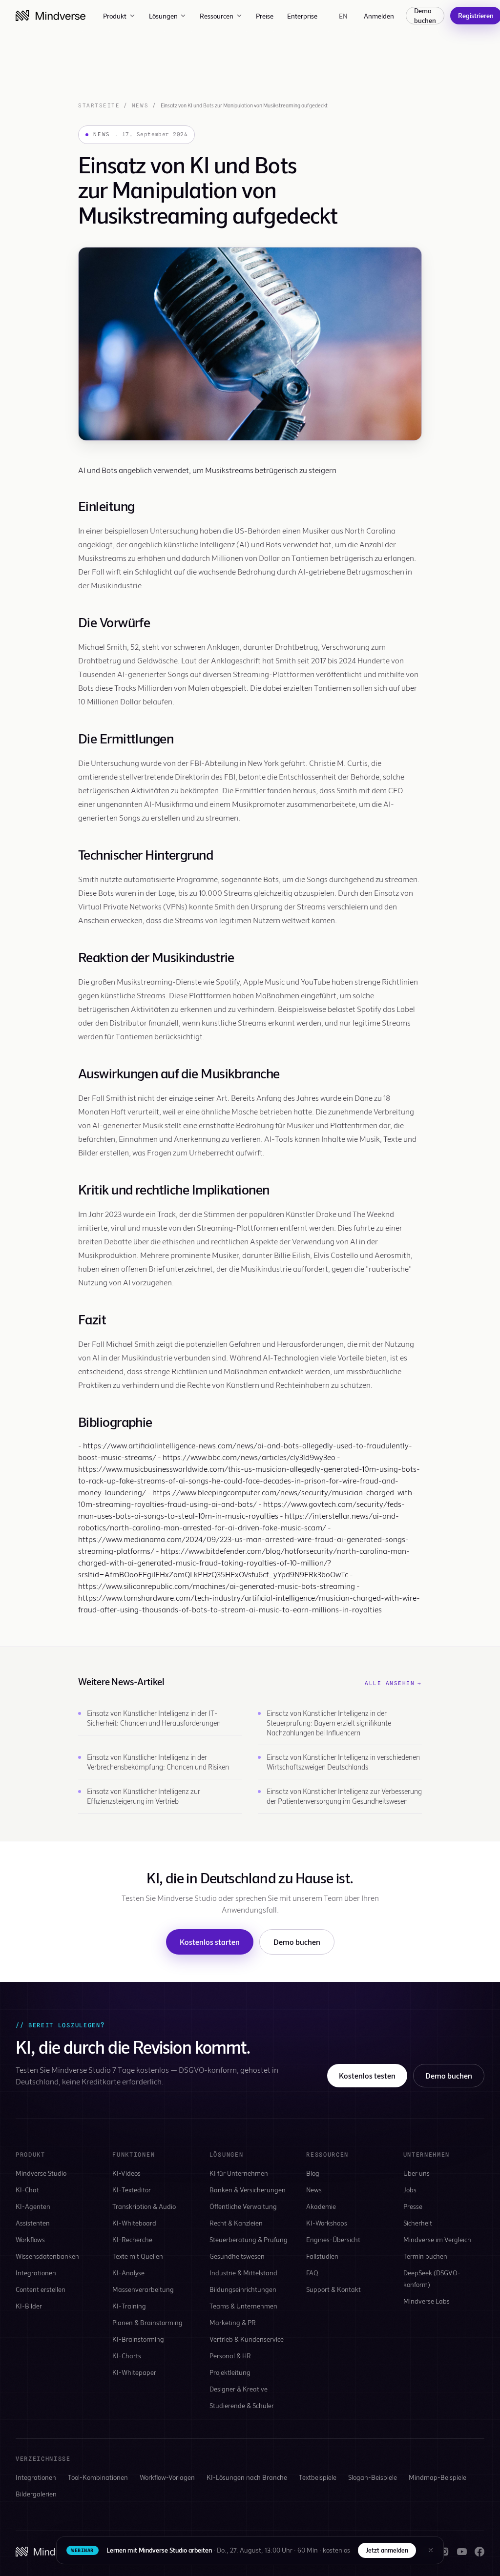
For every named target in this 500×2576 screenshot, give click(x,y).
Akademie (321, 2206)
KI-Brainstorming (138, 2339)
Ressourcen (217, 16)
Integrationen (36, 2273)
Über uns (417, 2173)
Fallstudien (322, 2256)
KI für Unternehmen (239, 2173)
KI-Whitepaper (134, 2372)
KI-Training (129, 2306)
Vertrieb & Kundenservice (247, 2339)
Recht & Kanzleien (236, 2223)
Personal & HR (230, 2356)
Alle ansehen (393, 1683)
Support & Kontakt (333, 2289)
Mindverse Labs (427, 2301)
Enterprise (302, 16)
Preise (265, 16)
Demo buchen (425, 16)
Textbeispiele (318, 2477)
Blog (313, 2173)
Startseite (99, 105)
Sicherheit (418, 2223)
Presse (413, 2206)
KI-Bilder (29, 2306)
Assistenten (33, 2223)
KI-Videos (126, 2173)
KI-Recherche (132, 2239)
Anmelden (379, 16)
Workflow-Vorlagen (167, 2477)
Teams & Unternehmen (243, 2306)
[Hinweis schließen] (431, 2550)
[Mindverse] (51, 16)
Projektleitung (230, 2372)
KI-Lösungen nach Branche (247, 2477)
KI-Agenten (33, 2206)
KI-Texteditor (132, 2190)
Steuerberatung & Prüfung (249, 2239)
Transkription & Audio (144, 2206)
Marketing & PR (233, 2322)
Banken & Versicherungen (248, 2190)
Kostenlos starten (210, 1942)
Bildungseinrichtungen (243, 2289)
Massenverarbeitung (143, 2289)
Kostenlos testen (367, 2075)
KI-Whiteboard (134, 2223)
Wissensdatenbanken (47, 2256)
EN (344, 16)
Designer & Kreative (239, 2389)
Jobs (410, 2190)
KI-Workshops (327, 2223)
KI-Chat (27, 2190)
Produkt (115, 16)
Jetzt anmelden (387, 2550)
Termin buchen (425, 2256)
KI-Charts (127, 2356)
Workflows (30, 2239)
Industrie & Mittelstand (243, 2273)
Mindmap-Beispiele (437, 2477)
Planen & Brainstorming (147, 2322)
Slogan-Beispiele (373, 2477)
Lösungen (163, 16)
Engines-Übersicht (333, 2239)
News (140, 105)
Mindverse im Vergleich (437, 2239)
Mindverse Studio (41, 2173)
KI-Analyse (128, 2273)
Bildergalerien (36, 2494)
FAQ (312, 2273)
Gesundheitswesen (237, 2256)
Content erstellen (41, 2289)
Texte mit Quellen (138, 2256)
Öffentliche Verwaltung (243, 2206)
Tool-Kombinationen (98, 2477)
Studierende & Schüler (242, 2405)
